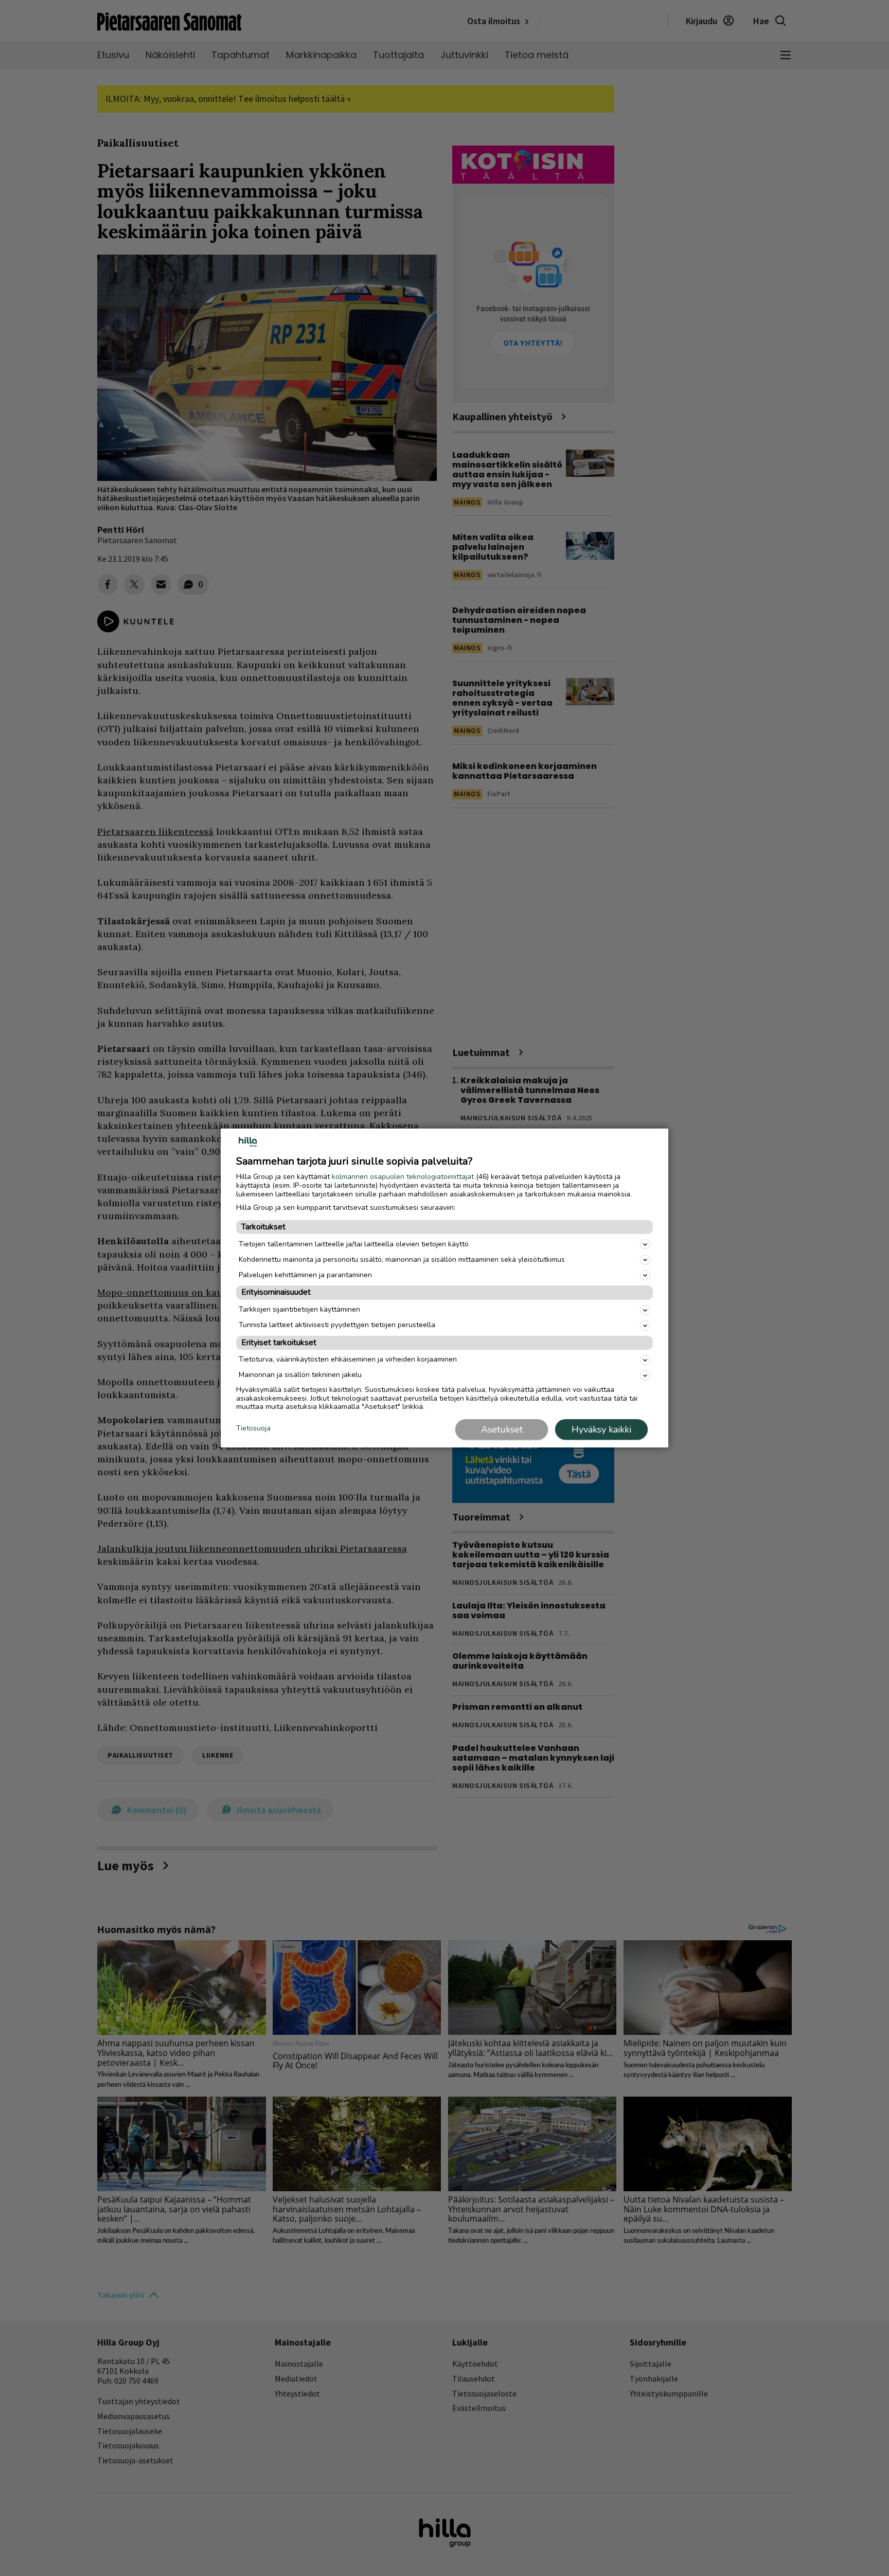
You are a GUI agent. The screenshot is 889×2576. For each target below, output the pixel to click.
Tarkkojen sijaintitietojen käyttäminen (299, 1309)
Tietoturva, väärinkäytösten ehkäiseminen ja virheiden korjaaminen (348, 1359)
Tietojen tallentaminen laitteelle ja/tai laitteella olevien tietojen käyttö (354, 1244)
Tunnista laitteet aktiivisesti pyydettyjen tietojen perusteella (337, 1325)
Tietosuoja (253, 1429)
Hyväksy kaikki (601, 1429)
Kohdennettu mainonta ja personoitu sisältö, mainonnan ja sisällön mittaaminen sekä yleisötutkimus (402, 1259)
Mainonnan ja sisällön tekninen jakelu (300, 1375)
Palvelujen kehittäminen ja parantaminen (305, 1275)
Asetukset (502, 1429)
